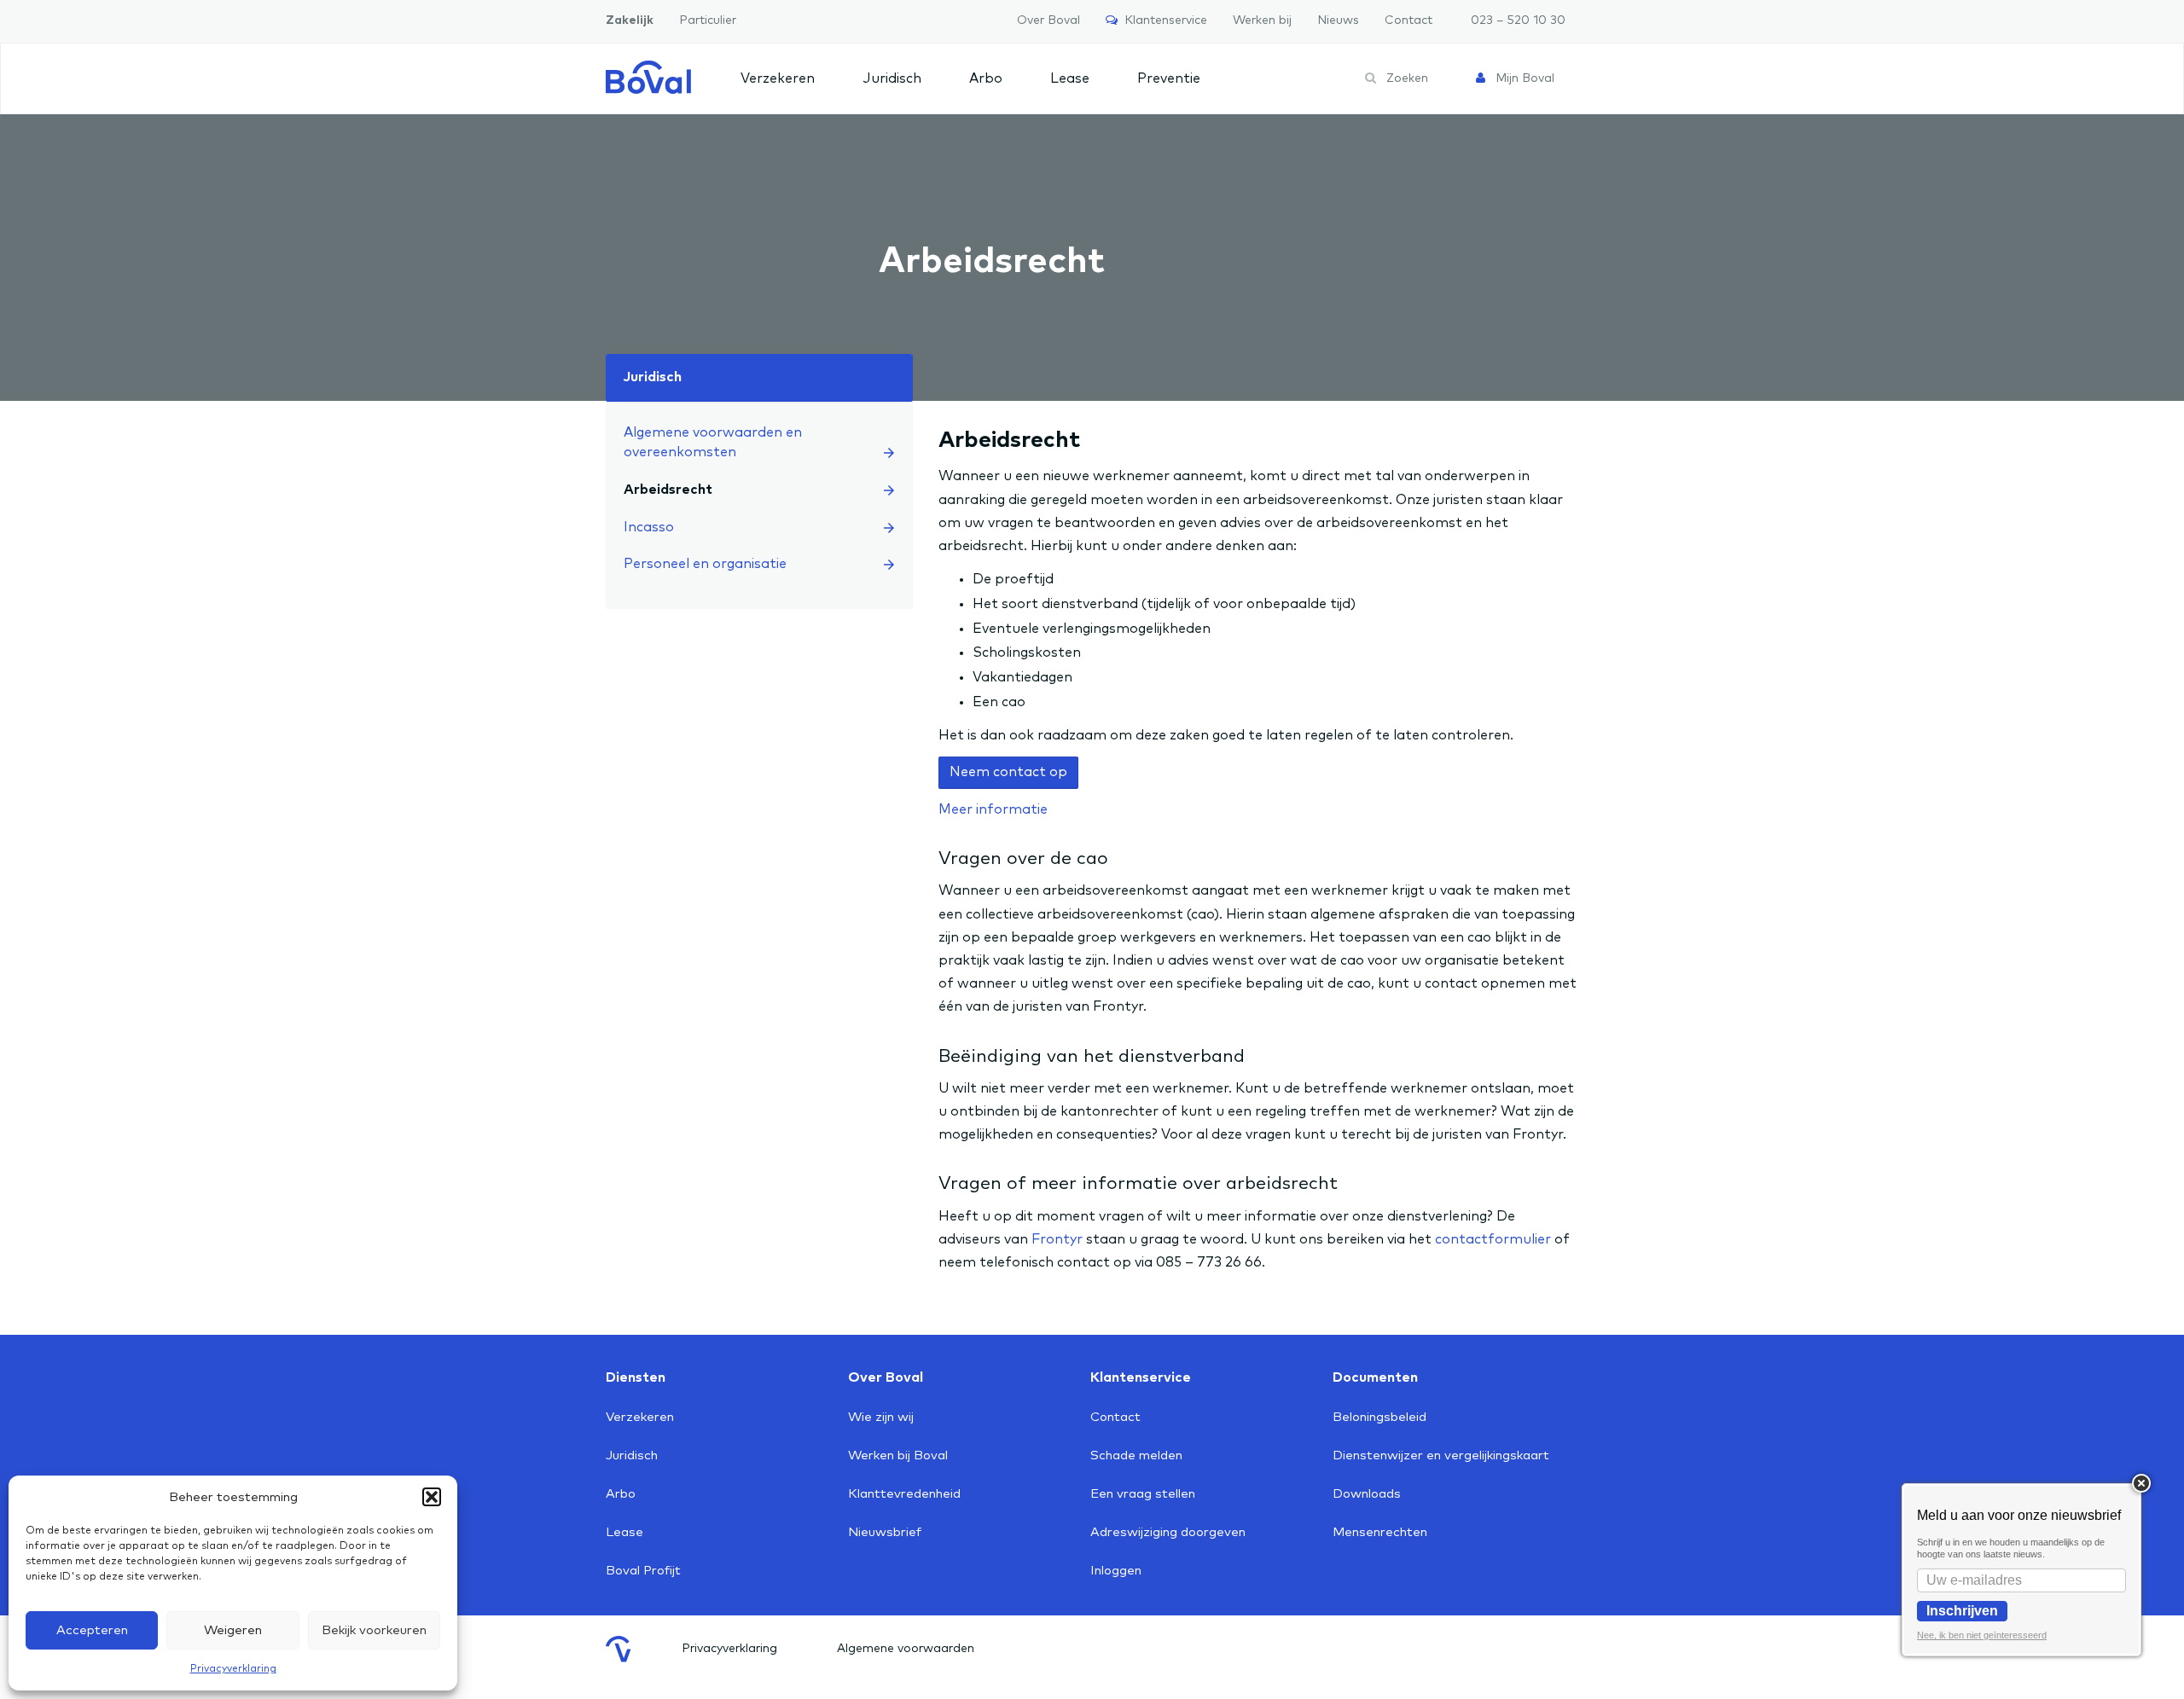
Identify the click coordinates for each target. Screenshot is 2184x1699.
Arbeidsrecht (668, 490)
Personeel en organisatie (705, 564)
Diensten (636, 1377)
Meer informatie (993, 809)
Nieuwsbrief (885, 1532)
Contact (1409, 20)
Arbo (986, 78)
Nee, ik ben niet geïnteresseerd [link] (1982, 1635)
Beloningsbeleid (1380, 1417)
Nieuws (1338, 20)
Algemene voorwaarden (906, 1649)
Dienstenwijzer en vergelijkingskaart (1441, 1455)
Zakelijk (630, 20)
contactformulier (1493, 1239)
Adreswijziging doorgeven (1168, 1532)
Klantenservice (1162, 20)
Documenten (1375, 1377)
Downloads (1367, 1494)
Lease (1070, 78)
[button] (432, 1497)
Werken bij (1262, 20)
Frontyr (1057, 1239)
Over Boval (1048, 20)
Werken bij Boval (898, 1455)
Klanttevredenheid (904, 1494)
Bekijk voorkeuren (374, 1630)
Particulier (708, 20)
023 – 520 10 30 (1518, 20)
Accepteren (92, 1630)
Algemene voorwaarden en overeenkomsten (713, 442)
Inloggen (1116, 1571)
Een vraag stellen (1143, 1494)
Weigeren (233, 1630)
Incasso (649, 527)
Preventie (1169, 78)
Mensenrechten (1380, 1532)
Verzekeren (778, 78)
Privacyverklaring (233, 1669)
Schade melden (1136, 1455)
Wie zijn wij (881, 1417)
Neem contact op (1008, 772)
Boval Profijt (643, 1571)
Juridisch (892, 78)
